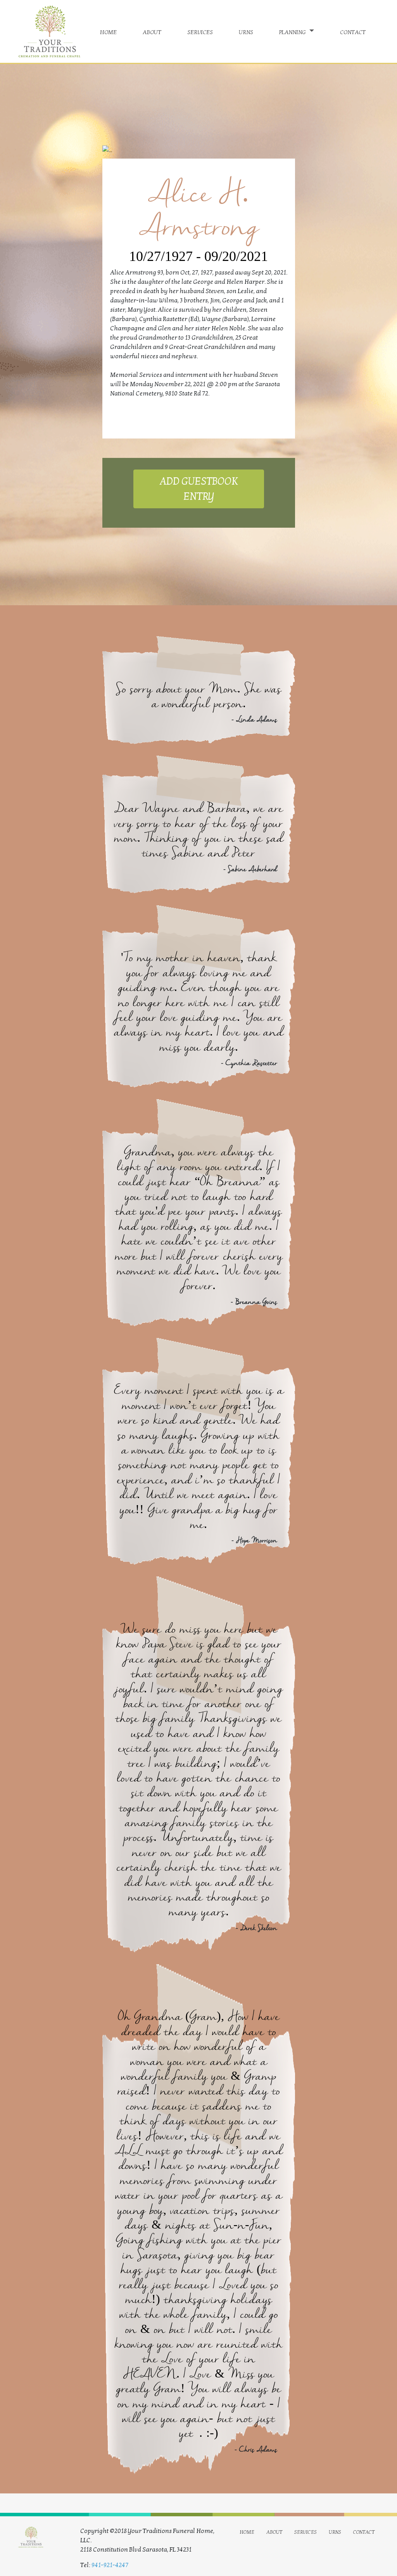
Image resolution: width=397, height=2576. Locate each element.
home (108, 31)
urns (246, 31)
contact (353, 31)
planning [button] (293, 31)
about (152, 31)
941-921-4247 (110, 2565)
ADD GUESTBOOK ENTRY (198, 489)
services (200, 31)
